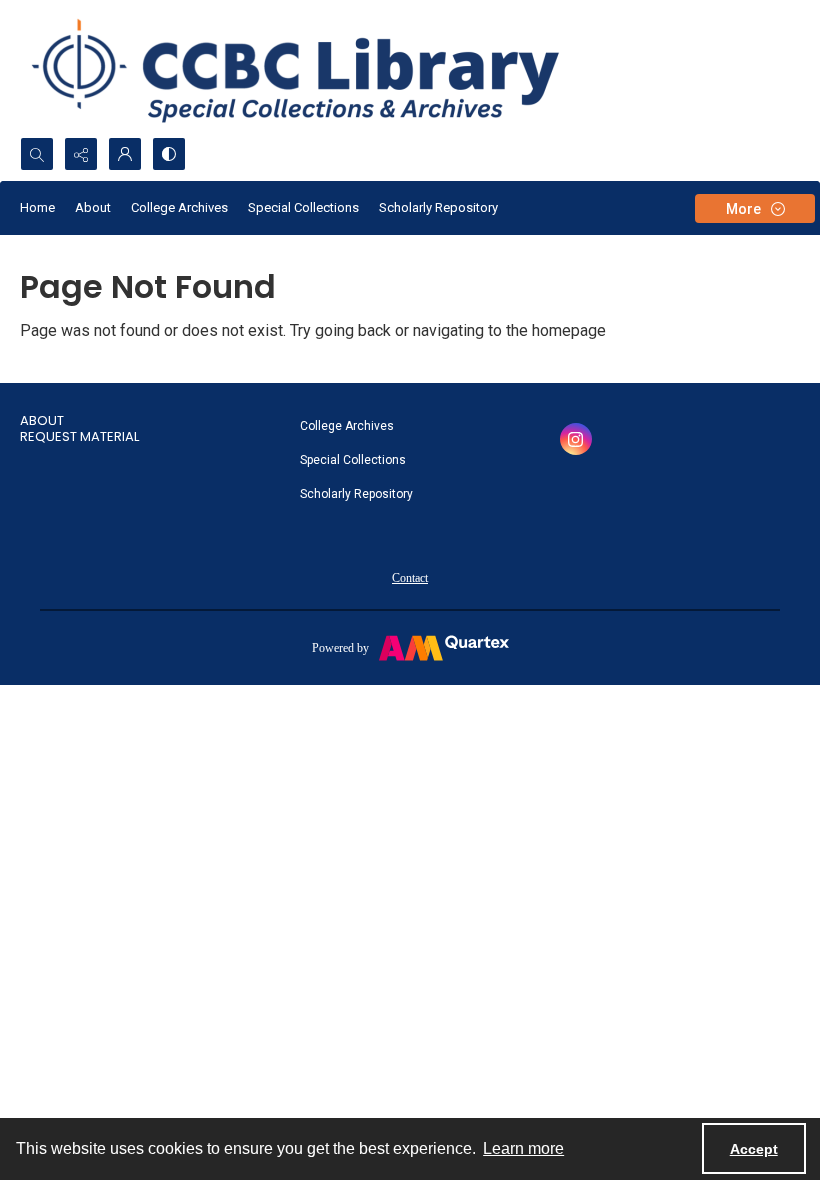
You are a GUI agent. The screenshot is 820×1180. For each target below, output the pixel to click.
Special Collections (303, 207)
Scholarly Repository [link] (356, 494)
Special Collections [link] (353, 460)
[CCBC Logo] (319, 68)
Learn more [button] (523, 1148)
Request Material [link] (79, 436)
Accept (754, 1149)
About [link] (42, 420)
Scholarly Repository (438, 207)
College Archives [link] (347, 426)
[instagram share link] (576, 439)
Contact (410, 578)
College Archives (179, 207)
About (93, 207)
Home (37, 207)
